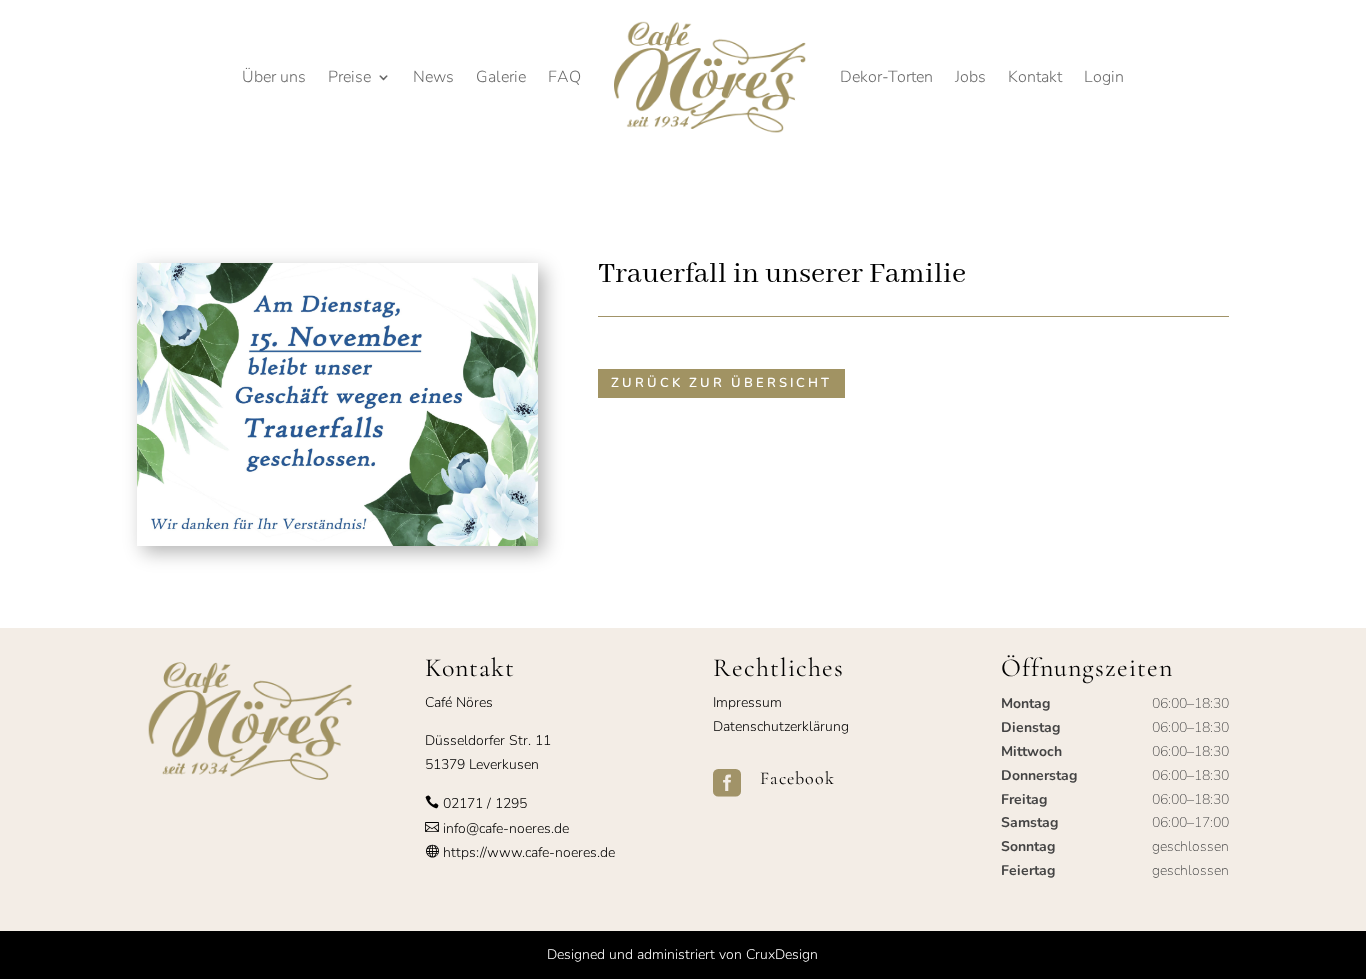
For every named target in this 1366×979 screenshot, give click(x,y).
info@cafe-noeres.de (504, 828)
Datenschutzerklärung (781, 726)
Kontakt (1035, 77)
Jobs (970, 77)
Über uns (274, 77)
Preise (349, 77)
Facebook (797, 778)
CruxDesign (782, 954)
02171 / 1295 (485, 803)
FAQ (564, 77)
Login (1104, 77)
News (433, 77)
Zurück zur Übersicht (721, 383)
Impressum (747, 702)
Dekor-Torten (886, 77)
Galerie (501, 77)
